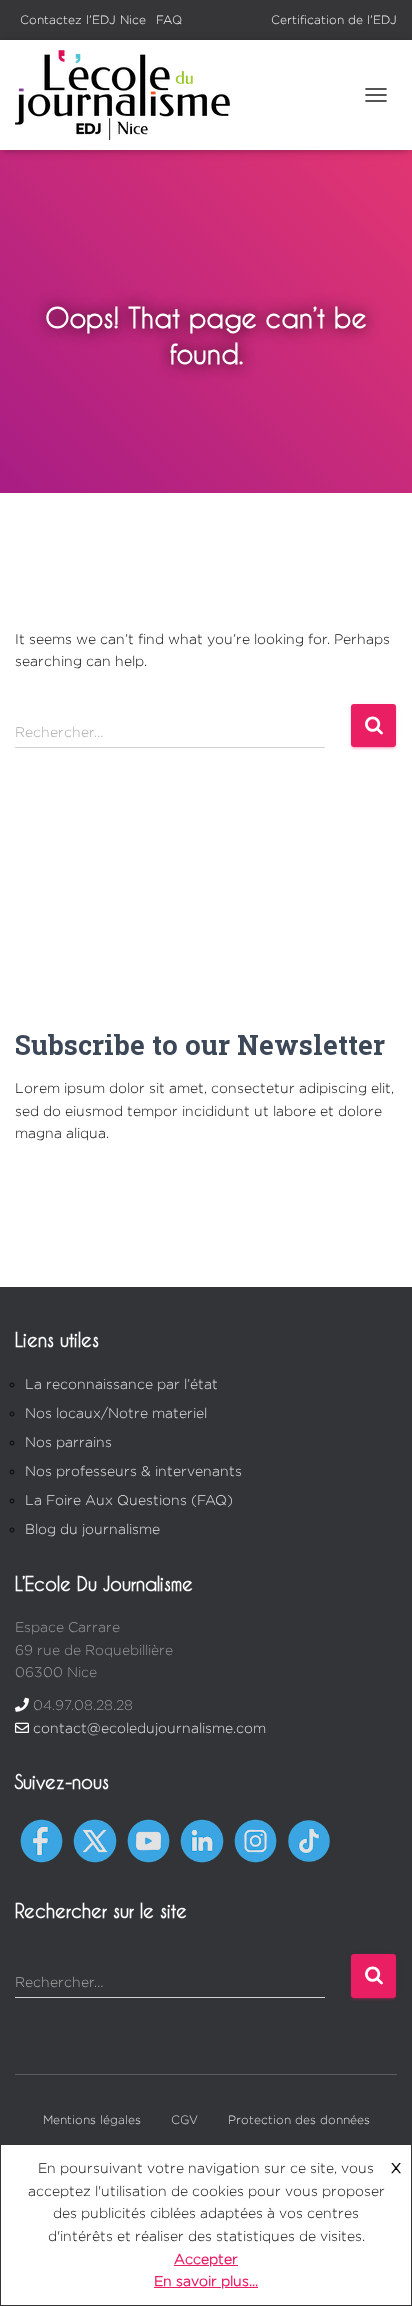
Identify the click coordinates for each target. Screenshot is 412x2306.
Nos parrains (68, 1441)
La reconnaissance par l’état (121, 1383)
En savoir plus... (206, 2280)
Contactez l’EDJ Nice (83, 19)
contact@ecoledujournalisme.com (149, 1727)
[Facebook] (41, 1839)
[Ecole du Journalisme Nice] (130, 95)
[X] (94, 1839)
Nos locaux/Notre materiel (116, 1412)
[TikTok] (308, 1839)
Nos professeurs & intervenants (133, 1470)
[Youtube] (148, 1839)
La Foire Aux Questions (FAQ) (129, 1499)
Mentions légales (92, 2119)
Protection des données (299, 2119)
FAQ (169, 19)
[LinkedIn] (201, 1839)
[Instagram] (255, 1839)
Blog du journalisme (92, 1528)
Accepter (206, 2258)
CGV (184, 2119)
